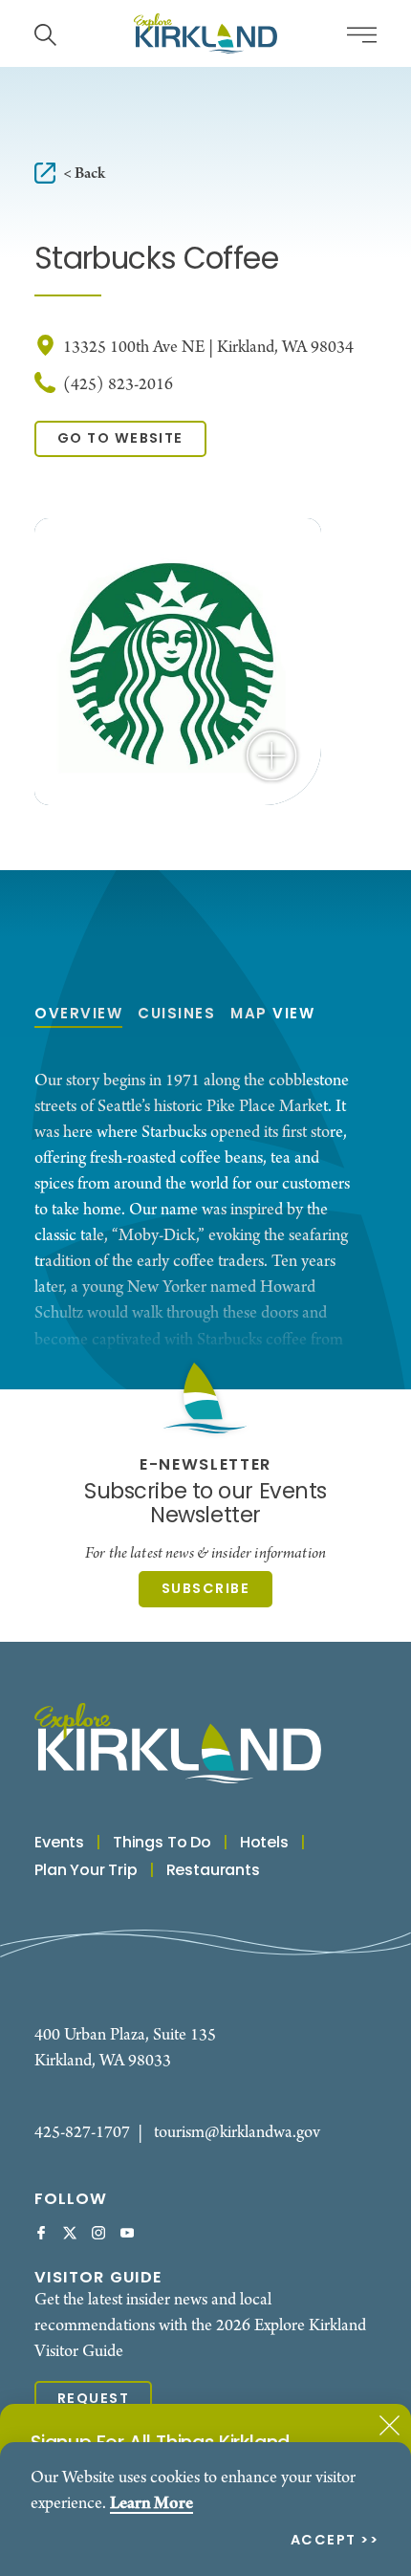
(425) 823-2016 (118, 385)
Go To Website (120, 439)
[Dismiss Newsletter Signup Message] (389, 2425)
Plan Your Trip (86, 1871)
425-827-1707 (82, 2133)
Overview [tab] (78, 1015)
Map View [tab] (272, 1015)
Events (59, 1844)
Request (93, 2400)
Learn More (151, 2504)
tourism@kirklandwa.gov (237, 2133)
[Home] (205, 33)
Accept (324, 2542)
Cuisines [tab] (176, 1015)
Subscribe (205, 1590)
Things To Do (162, 1844)
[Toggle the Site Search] (45, 33)
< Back (84, 174)
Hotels (264, 1844)
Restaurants (213, 1871)
